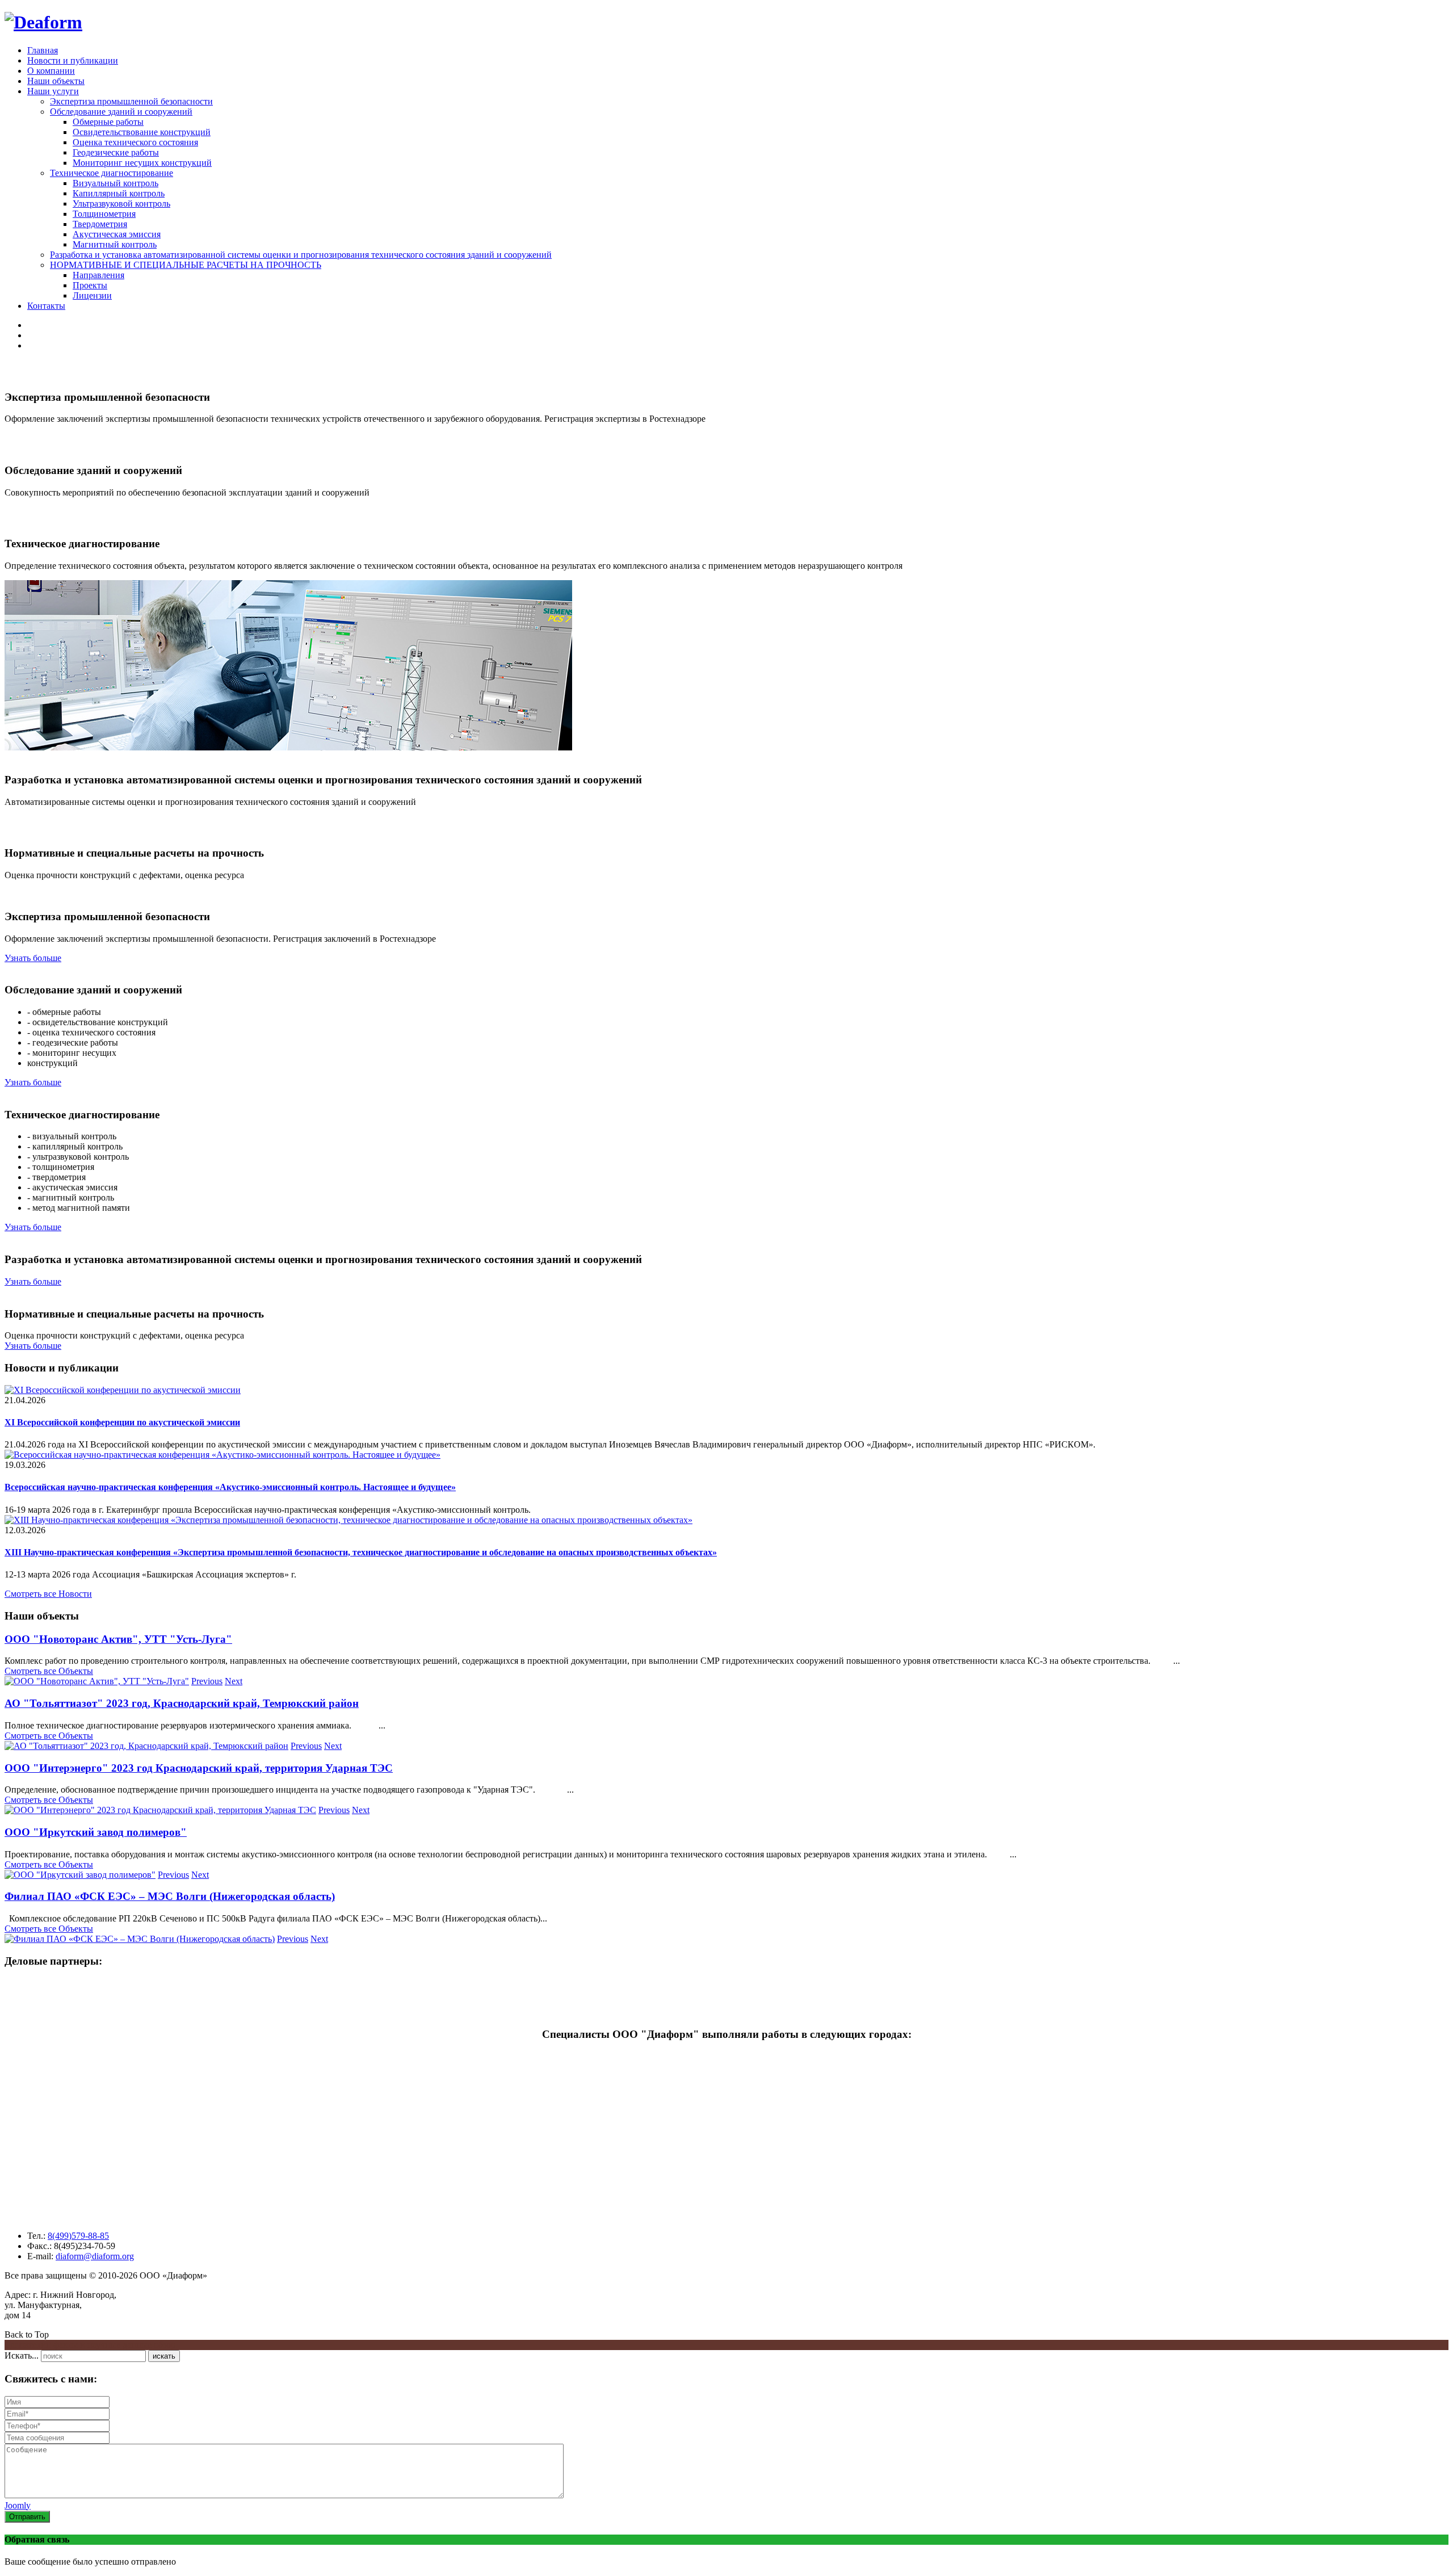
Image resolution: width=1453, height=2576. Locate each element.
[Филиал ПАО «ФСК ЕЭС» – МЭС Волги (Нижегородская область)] (140, 1939)
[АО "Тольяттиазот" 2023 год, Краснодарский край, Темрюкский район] (146, 1746)
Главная (43, 50)
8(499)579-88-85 (78, 2236)
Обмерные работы (108, 122)
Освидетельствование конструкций (142, 132)
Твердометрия (100, 224)
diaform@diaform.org (95, 2256)
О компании (51, 71)
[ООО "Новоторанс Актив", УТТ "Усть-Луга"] (97, 1681)
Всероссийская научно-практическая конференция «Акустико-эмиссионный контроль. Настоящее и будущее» (230, 1487)
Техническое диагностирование (112, 173)
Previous (207, 1681)
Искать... (22, 2355)
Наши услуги (53, 91)
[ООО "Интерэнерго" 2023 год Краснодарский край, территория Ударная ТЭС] (160, 1810)
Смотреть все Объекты (49, 1671)
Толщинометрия (104, 214)
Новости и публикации (73, 60)
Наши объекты (56, 81)
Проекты (90, 285)
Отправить (27, 2517)
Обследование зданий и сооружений (121, 112)
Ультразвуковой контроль (121, 204)
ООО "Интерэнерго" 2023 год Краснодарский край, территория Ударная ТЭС (199, 1768)
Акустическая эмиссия (117, 234)
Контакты (46, 306)
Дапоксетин (28, 2345)
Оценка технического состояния (135, 142)
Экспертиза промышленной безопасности (131, 101)
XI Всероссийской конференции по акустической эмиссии (122, 1422)
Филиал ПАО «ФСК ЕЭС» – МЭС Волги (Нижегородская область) (170, 1896)
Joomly (18, 2505)
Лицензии (92, 295)
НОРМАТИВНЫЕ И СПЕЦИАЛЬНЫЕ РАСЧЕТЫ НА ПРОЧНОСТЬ (186, 265)
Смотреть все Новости (48, 1594)
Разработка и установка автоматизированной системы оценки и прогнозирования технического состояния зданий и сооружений (301, 255)
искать (164, 2356)
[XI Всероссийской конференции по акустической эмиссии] (123, 1390)
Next (234, 1681)
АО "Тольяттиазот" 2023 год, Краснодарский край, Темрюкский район (182, 1703)
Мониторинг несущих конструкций (142, 163)
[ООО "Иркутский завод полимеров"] (80, 1875)
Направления (98, 275)
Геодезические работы (116, 152)
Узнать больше (33, 958)
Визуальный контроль (116, 183)
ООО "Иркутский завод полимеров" (96, 1832)
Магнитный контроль (115, 244)
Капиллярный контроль (119, 193)
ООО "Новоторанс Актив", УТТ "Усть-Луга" (118, 1639)
